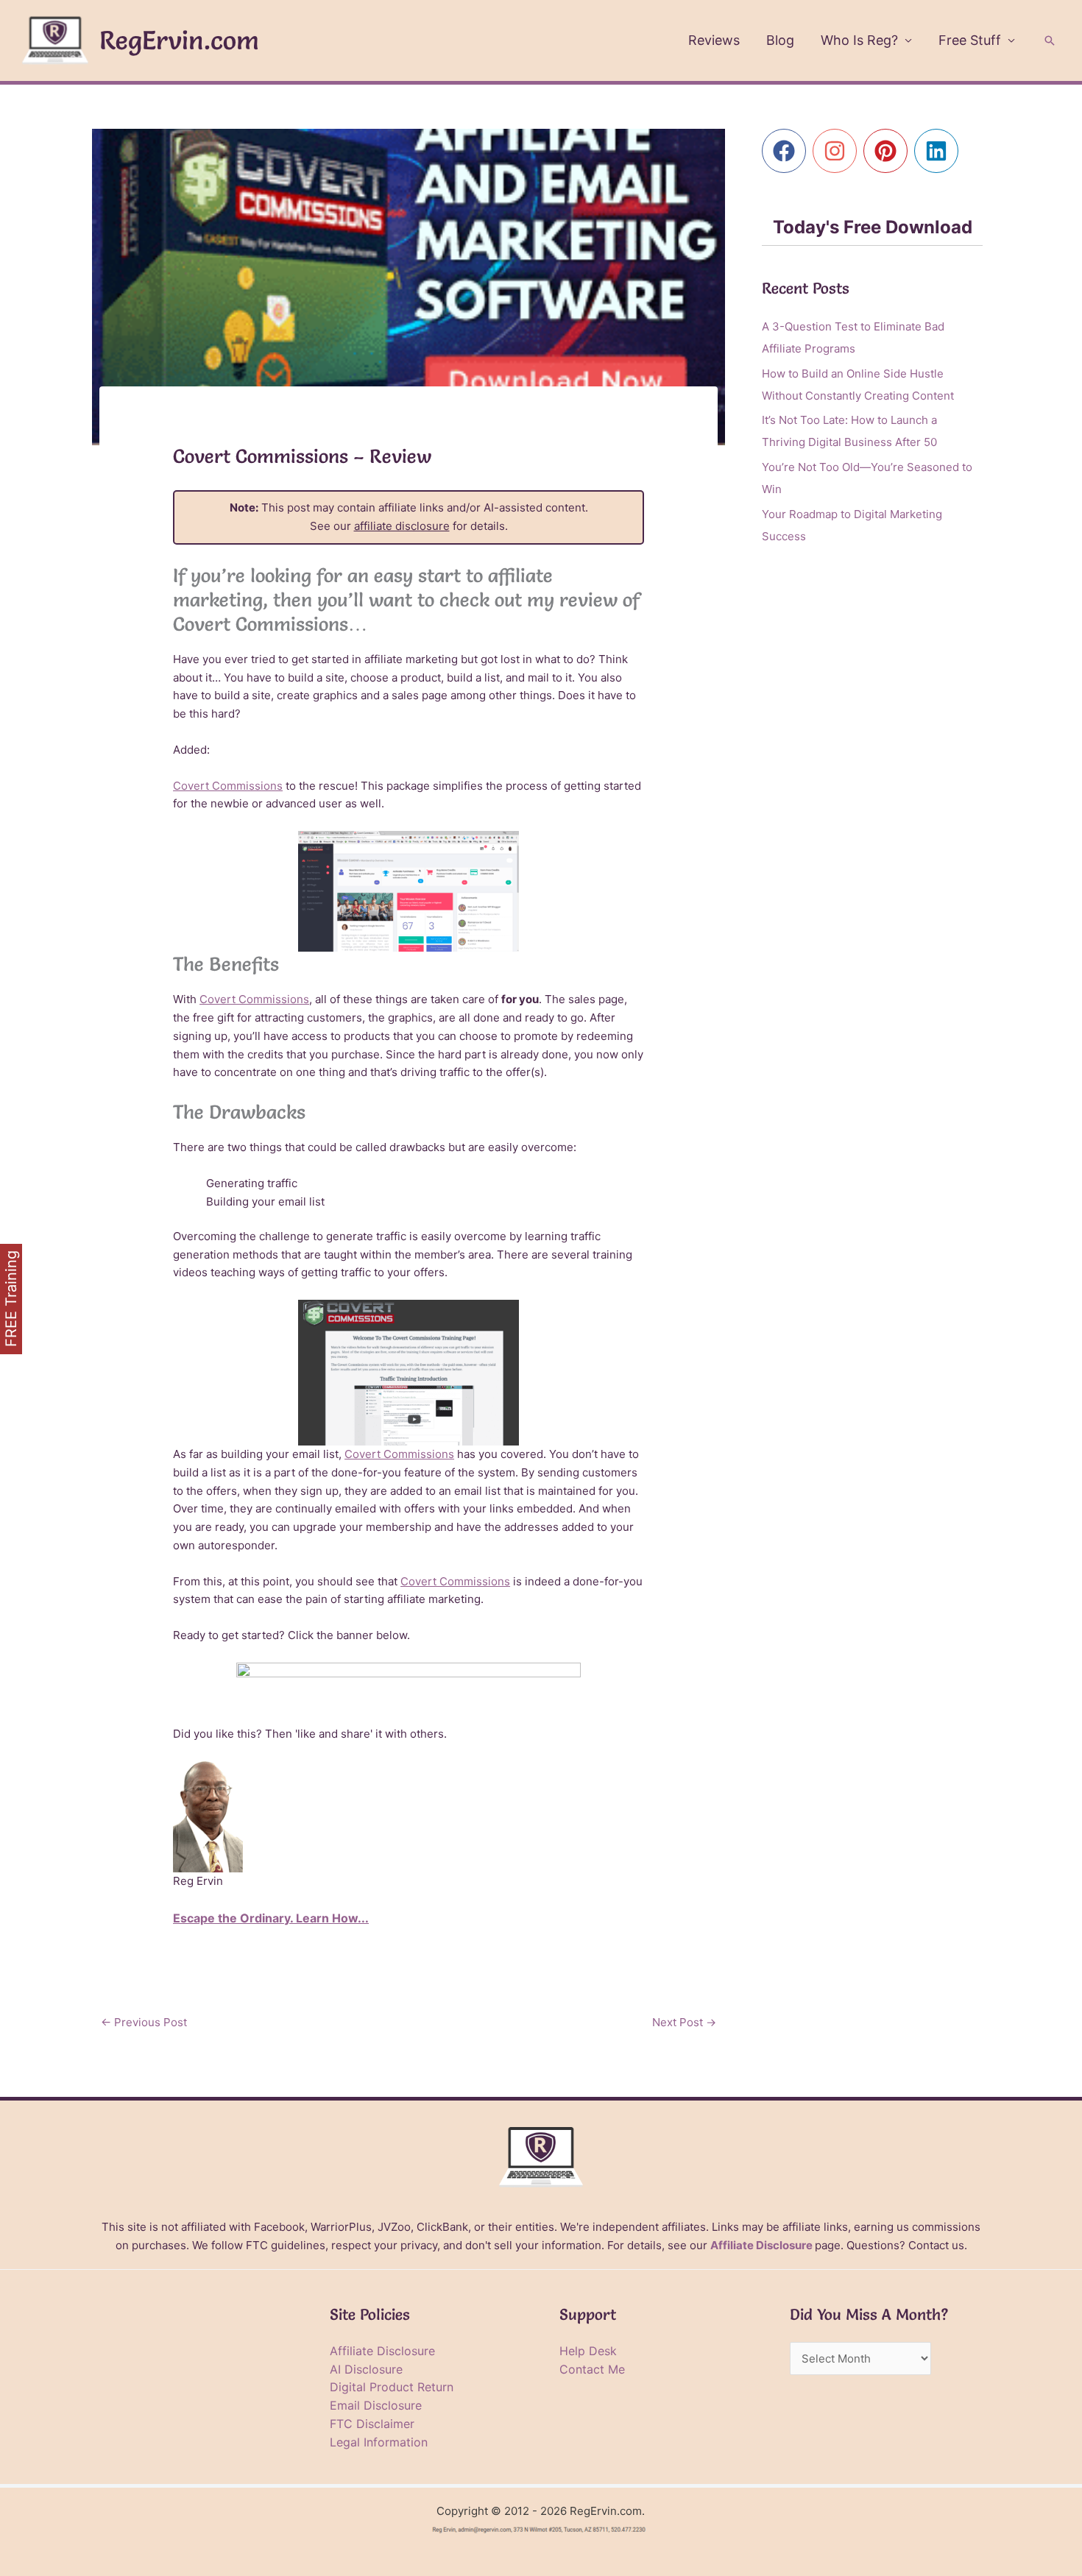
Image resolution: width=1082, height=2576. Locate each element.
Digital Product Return (392, 2387)
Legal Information (379, 2442)
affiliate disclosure (402, 526)
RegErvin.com (179, 40)
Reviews (714, 40)
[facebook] (787, 151)
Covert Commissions (228, 786)
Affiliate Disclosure (761, 2245)
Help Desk (588, 2351)
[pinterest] (889, 151)
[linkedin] (940, 151)
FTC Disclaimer (372, 2424)
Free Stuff (970, 40)
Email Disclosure (376, 2405)
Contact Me (592, 2369)
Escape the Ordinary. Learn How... (271, 1918)
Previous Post (144, 2022)
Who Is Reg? (859, 40)
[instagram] (838, 151)
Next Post (684, 2022)
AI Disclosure (366, 2369)
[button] (1050, 40)
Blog (780, 40)
